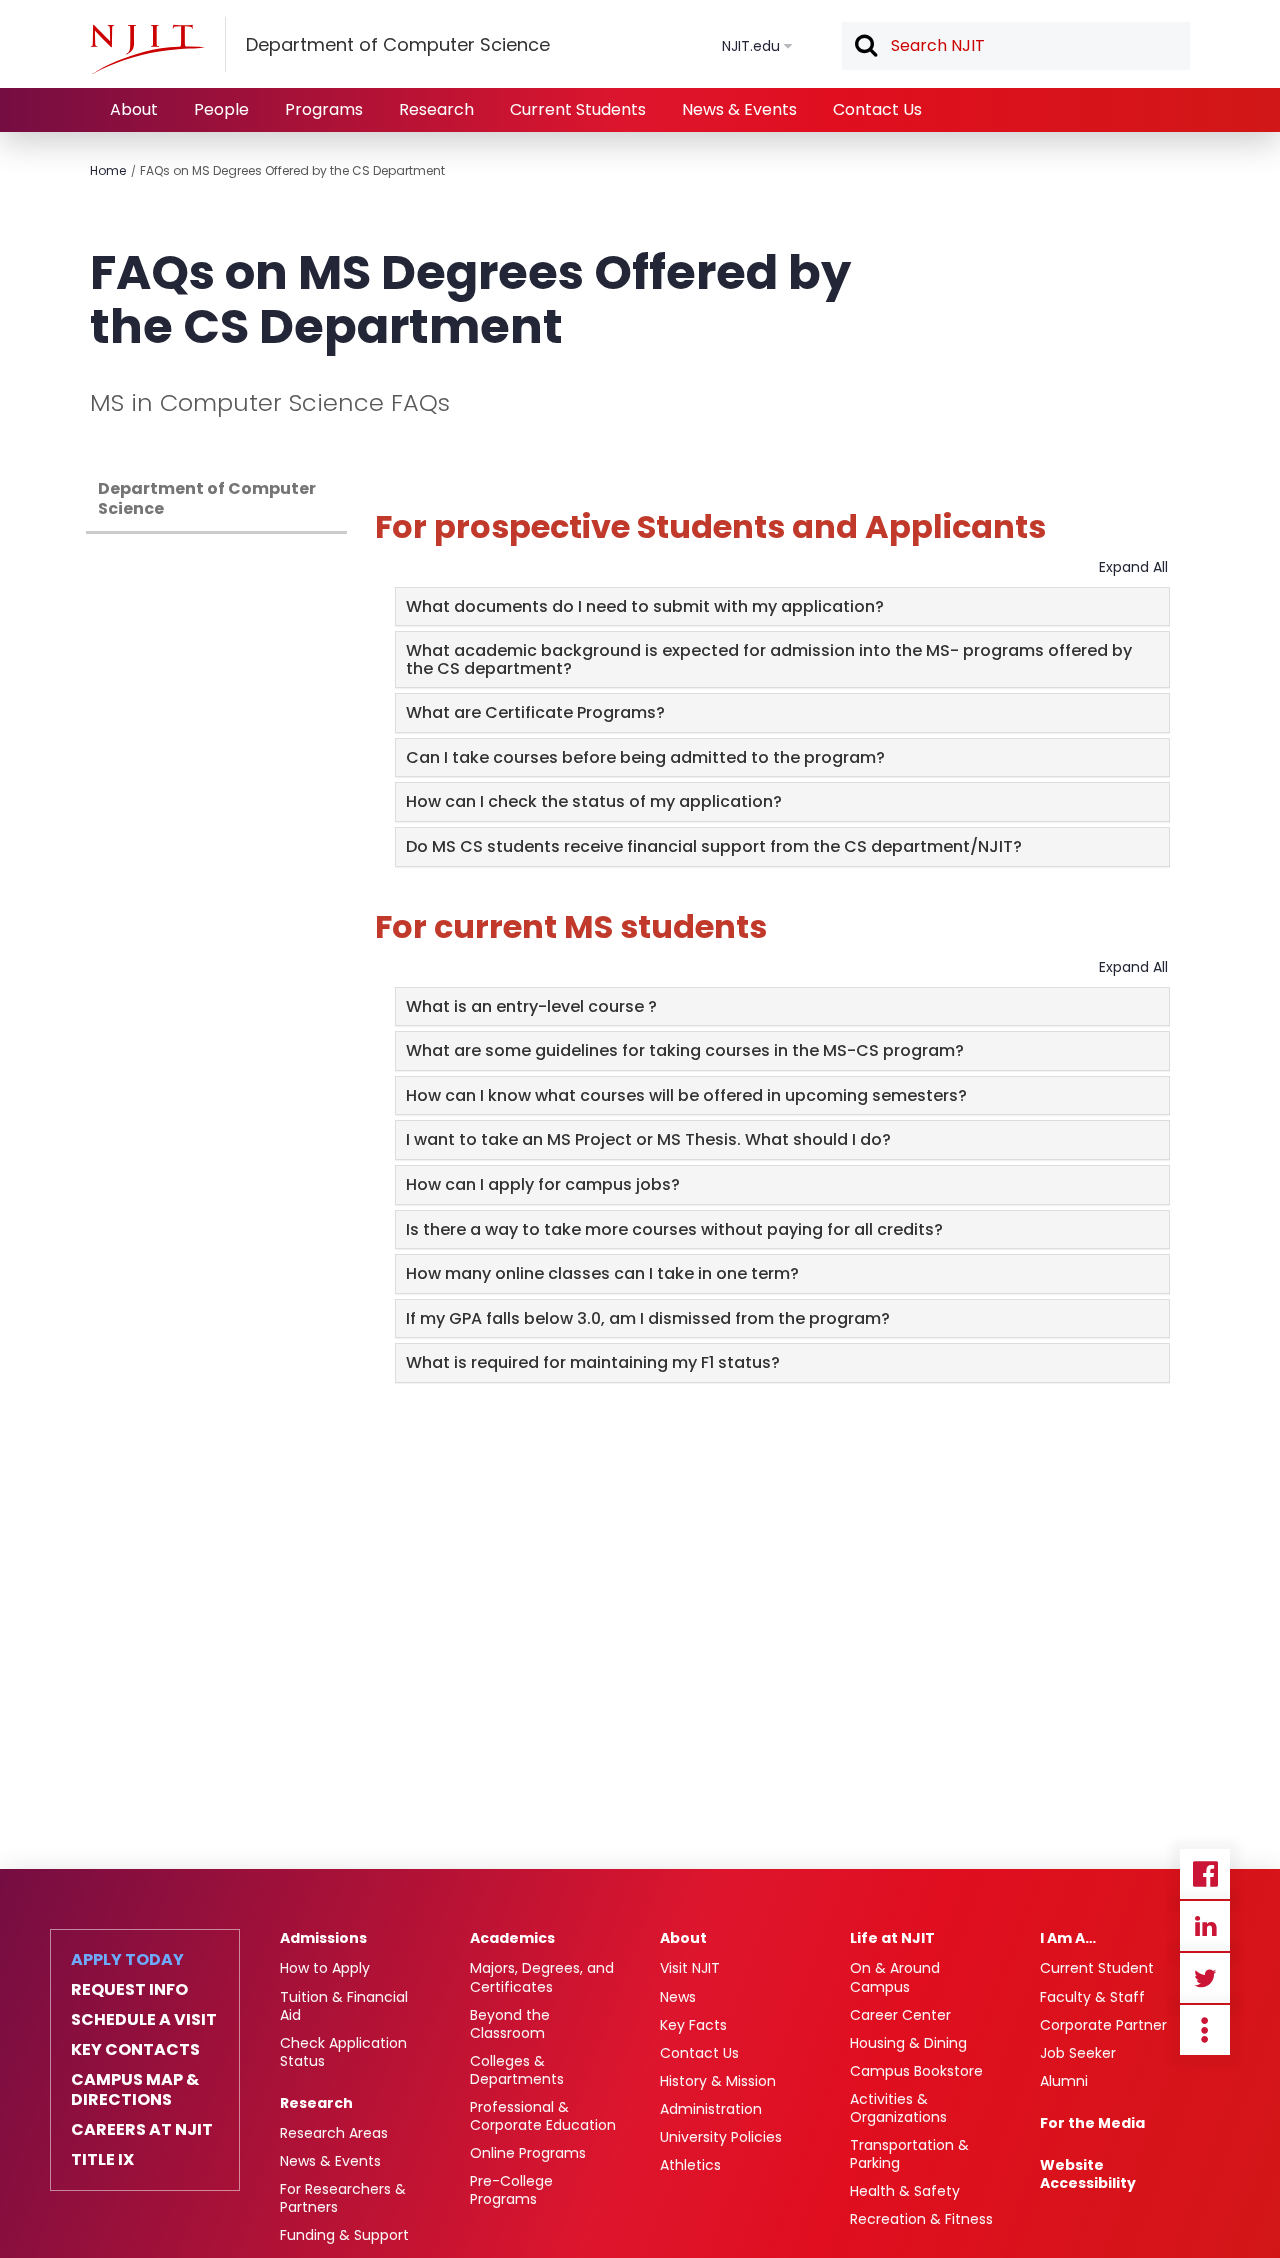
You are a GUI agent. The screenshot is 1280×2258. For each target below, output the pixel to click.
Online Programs (528, 2153)
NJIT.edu (751, 46)
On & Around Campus (895, 1977)
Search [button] (865, 47)
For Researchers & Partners (343, 2198)
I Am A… (1068, 1938)
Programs (324, 109)
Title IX (102, 2160)
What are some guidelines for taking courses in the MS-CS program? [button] (685, 1050)
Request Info (129, 1990)
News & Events (739, 109)
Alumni (1064, 2081)
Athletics (690, 2165)
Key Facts (693, 2025)
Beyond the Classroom (510, 2024)
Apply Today (127, 1960)
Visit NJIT (690, 1968)
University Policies (721, 2137)
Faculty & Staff (1092, 1997)
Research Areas (334, 2133)
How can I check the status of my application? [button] (594, 801)
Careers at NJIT (142, 2130)
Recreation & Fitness (921, 2219)
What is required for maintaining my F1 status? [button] (593, 1362)
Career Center (900, 2015)
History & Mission (718, 2081)
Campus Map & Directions (135, 2090)
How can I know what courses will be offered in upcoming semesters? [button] (686, 1095)
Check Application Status (343, 2052)
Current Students (578, 109)
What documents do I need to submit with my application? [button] (645, 606)
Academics (512, 1938)
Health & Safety (905, 2191)
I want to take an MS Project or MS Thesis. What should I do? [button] (648, 1139)
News (678, 1997)
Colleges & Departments (517, 2070)
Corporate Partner (1103, 2025)
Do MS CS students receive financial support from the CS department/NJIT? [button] (714, 846)
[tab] (782, 607)
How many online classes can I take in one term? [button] (602, 1273)
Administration (711, 2109)
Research (436, 109)
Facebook (1205, 1874)
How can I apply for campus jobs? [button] (543, 1184)
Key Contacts (135, 2050)
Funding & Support (344, 2235)
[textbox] (1016, 46)
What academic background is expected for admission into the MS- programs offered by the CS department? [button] (769, 659)
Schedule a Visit (144, 2020)
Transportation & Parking (909, 2154)
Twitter (1205, 1978)
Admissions (323, 1938)
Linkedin (1205, 1926)
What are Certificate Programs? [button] (535, 712)
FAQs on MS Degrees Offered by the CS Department (292, 170)
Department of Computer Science (207, 498)
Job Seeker (1078, 2053)
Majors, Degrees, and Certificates (542, 1977)
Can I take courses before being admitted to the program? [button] (645, 757)
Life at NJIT (892, 1938)
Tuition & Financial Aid (344, 2006)
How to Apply (325, 1968)
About (134, 109)
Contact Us (877, 109)
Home (108, 170)
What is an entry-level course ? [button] (531, 1006)
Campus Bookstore (916, 2071)
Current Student (1097, 1968)
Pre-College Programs (511, 2190)
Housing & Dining (908, 2043)
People (221, 109)
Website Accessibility (1088, 2174)
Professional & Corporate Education (543, 2116)
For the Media (1092, 2123)
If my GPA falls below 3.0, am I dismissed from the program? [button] (648, 1318)
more (1205, 2030)
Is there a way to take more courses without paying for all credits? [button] (674, 1229)
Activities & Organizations (898, 2108)
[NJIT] (147, 49)
